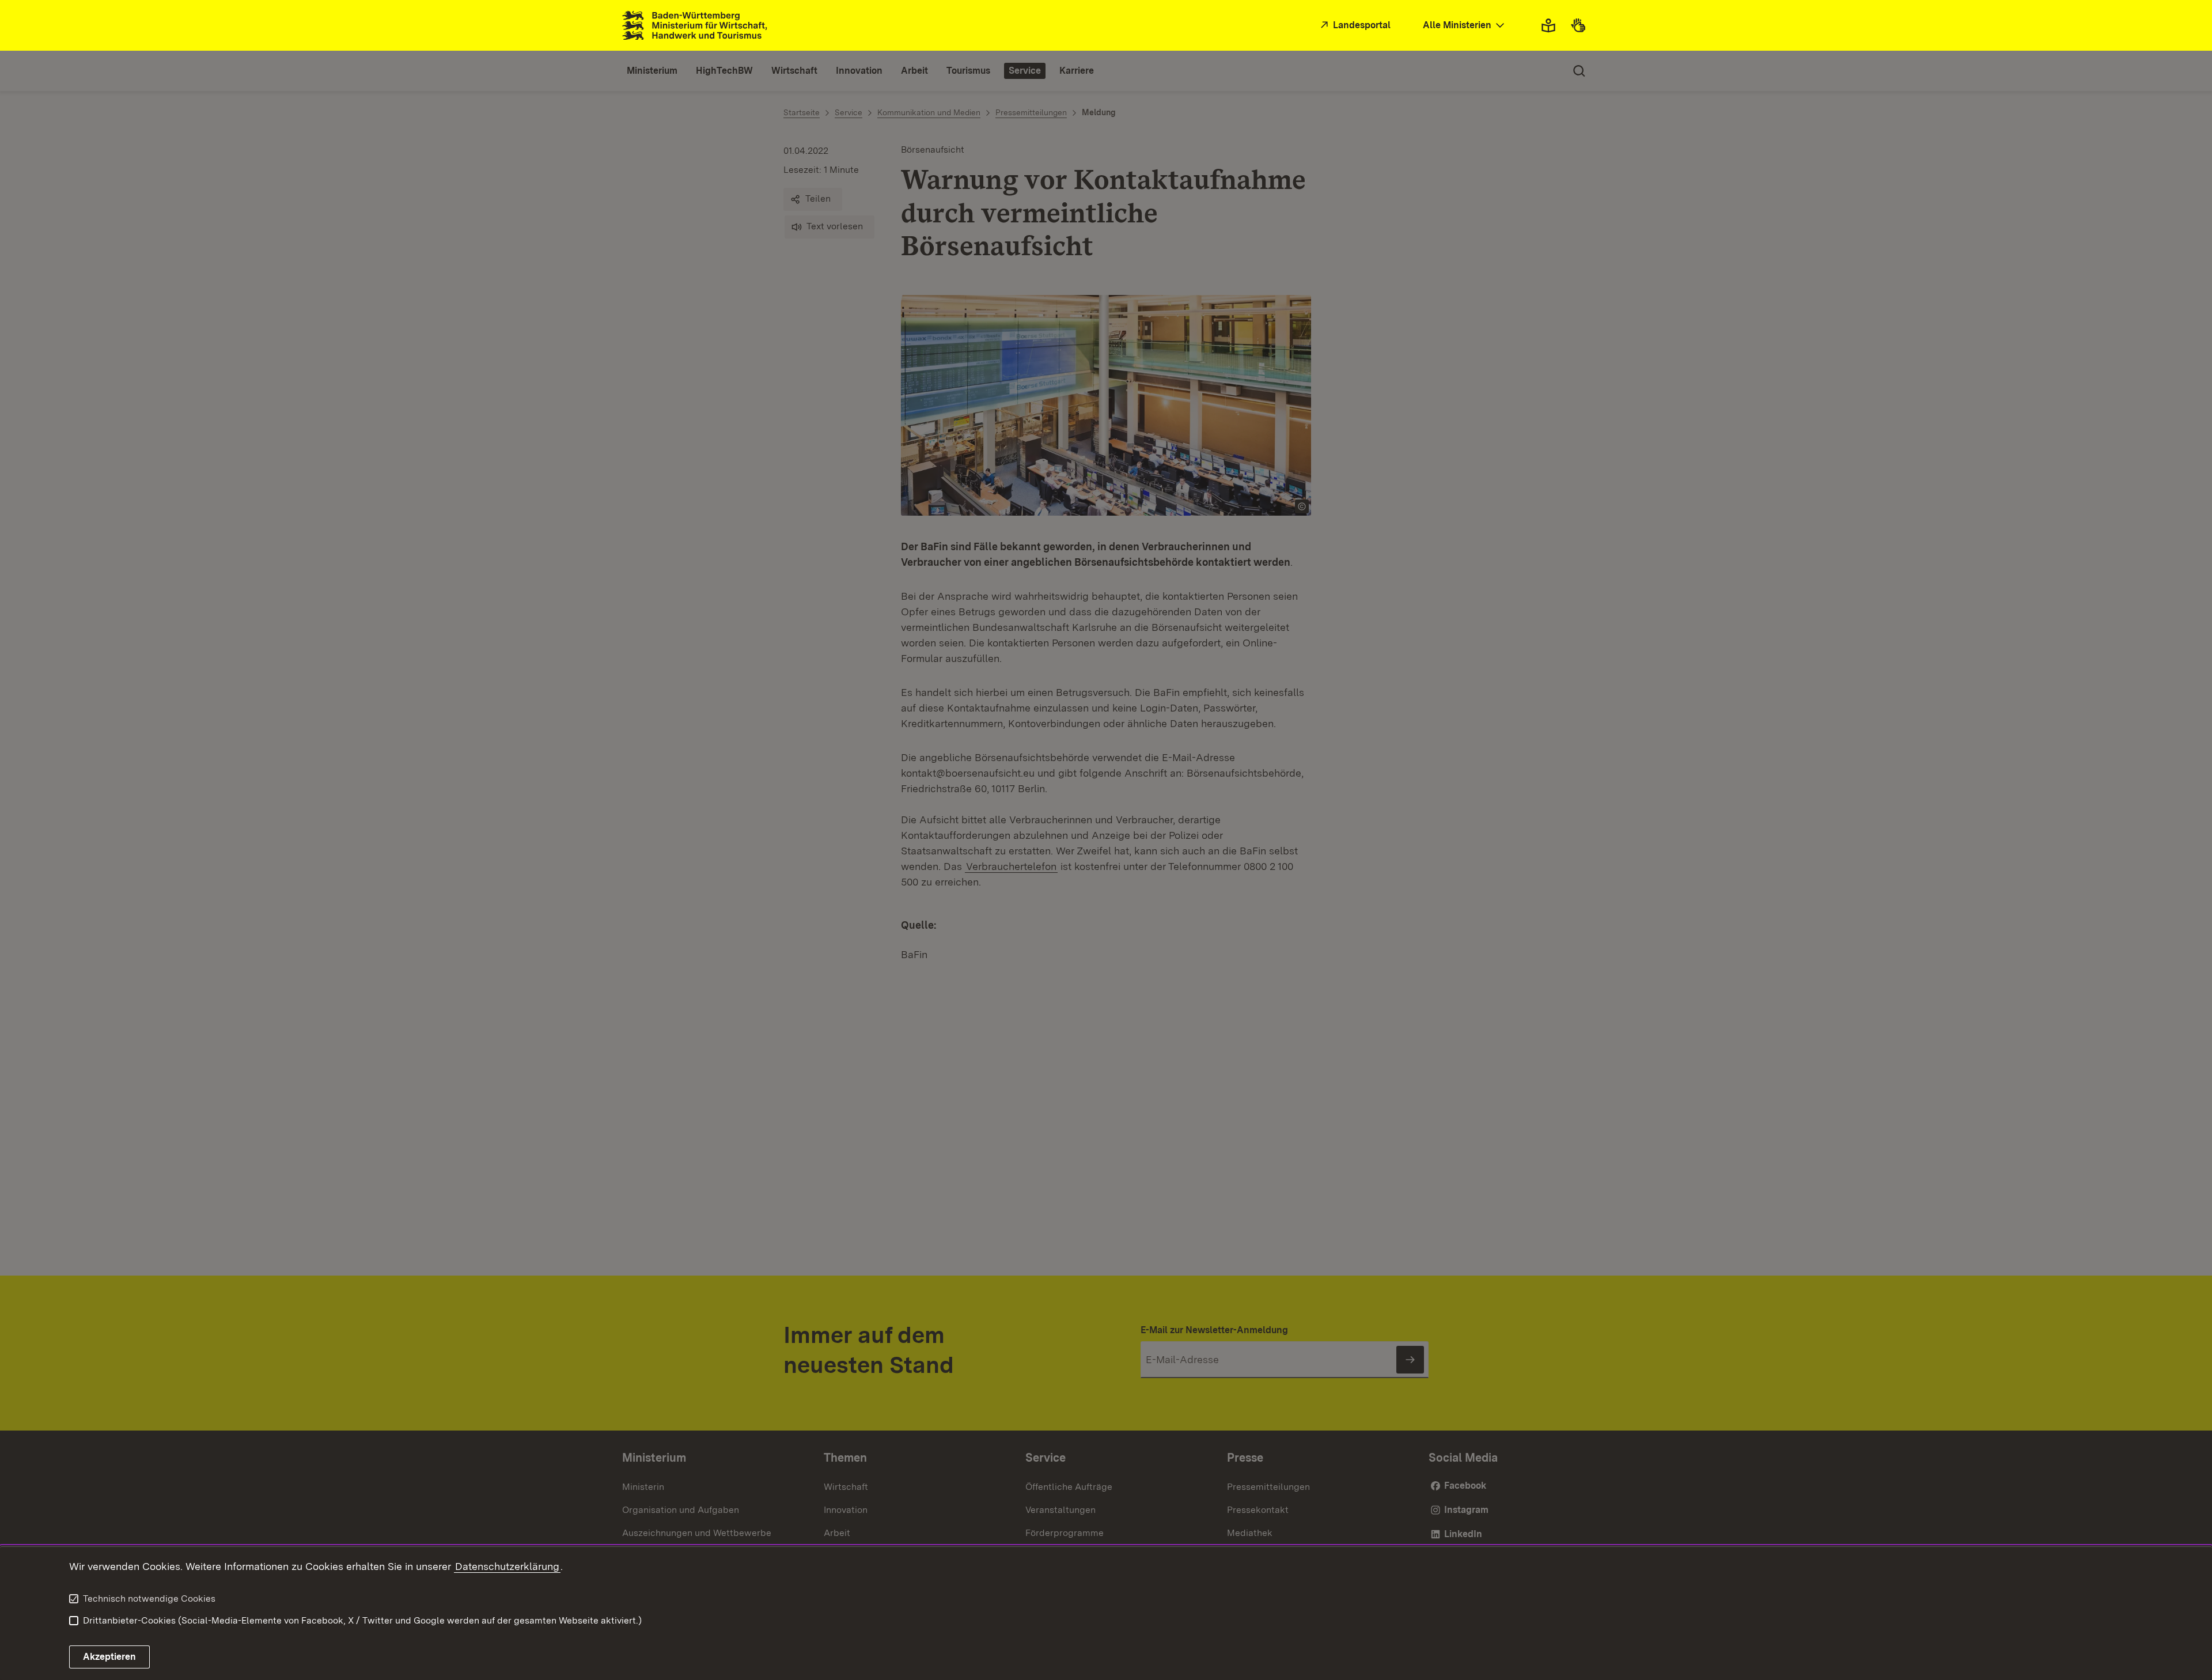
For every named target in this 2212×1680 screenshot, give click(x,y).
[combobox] (1465, 26)
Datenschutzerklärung (507, 1566)
